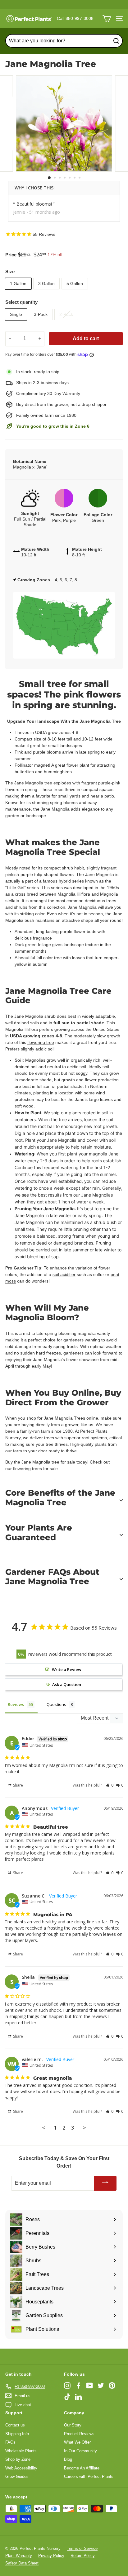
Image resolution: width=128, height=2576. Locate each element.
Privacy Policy (51, 2556)
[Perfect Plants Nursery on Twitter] (101, 2386)
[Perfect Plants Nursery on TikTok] (67, 2397)
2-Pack (66, 314)
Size (10, 271)
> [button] (85, 2128)
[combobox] (64, 41)
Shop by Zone (18, 2459)
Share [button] (18, 1785)
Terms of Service (82, 2548)
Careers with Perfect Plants (89, 2476)
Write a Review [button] (67, 1669)
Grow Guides (17, 2476)
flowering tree (41, 1042)
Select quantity (21, 302)
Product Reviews (79, 2434)
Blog (68, 2459)
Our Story (73, 2425)
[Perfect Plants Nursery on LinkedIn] (78, 2397)
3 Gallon (46, 283)
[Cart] (107, 19)
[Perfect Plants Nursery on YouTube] (90, 2386)
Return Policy (83, 2556)
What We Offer (77, 2442)
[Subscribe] (105, 2183)
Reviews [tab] (16, 1704)
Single (16, 314)
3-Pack (41, 314)
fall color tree (49, 958)
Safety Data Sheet (22, 2563)
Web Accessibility (21, 2468)
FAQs (10, 2442)
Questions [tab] (56, 1704)
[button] (110, 1785)
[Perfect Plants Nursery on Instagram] (67, 2386)
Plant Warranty (19, 2556)
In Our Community (80, 2451)
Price (11, 255)
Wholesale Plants (21, 2451)
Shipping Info (17, 2434)
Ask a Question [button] (67, 1684)
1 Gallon (18, 283)
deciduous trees (101, 901)
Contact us (15, 2425)
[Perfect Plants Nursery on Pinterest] (112, 2386)
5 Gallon (75, 283)
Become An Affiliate (82, 2468)
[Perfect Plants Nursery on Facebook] (78, 2386)
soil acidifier (64, 1274)
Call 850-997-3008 (75, 18)
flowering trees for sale (35, 1469)
